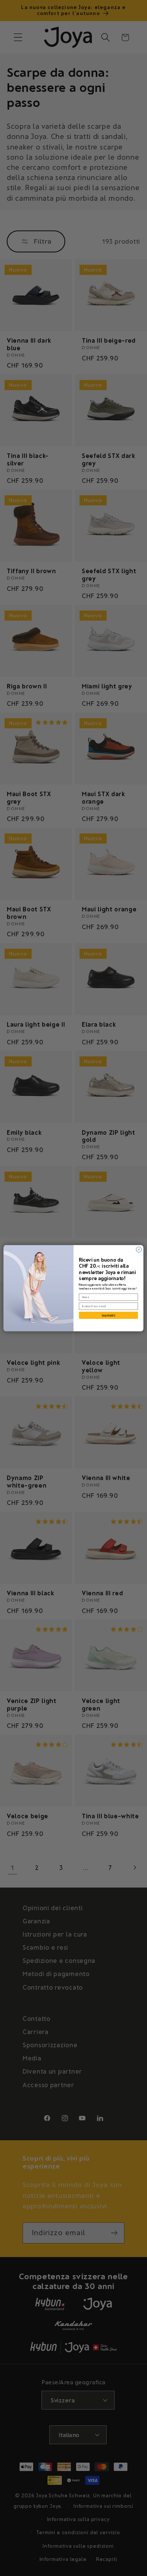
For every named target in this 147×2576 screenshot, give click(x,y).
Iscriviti (109, 1315)
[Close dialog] (139, 1249)
